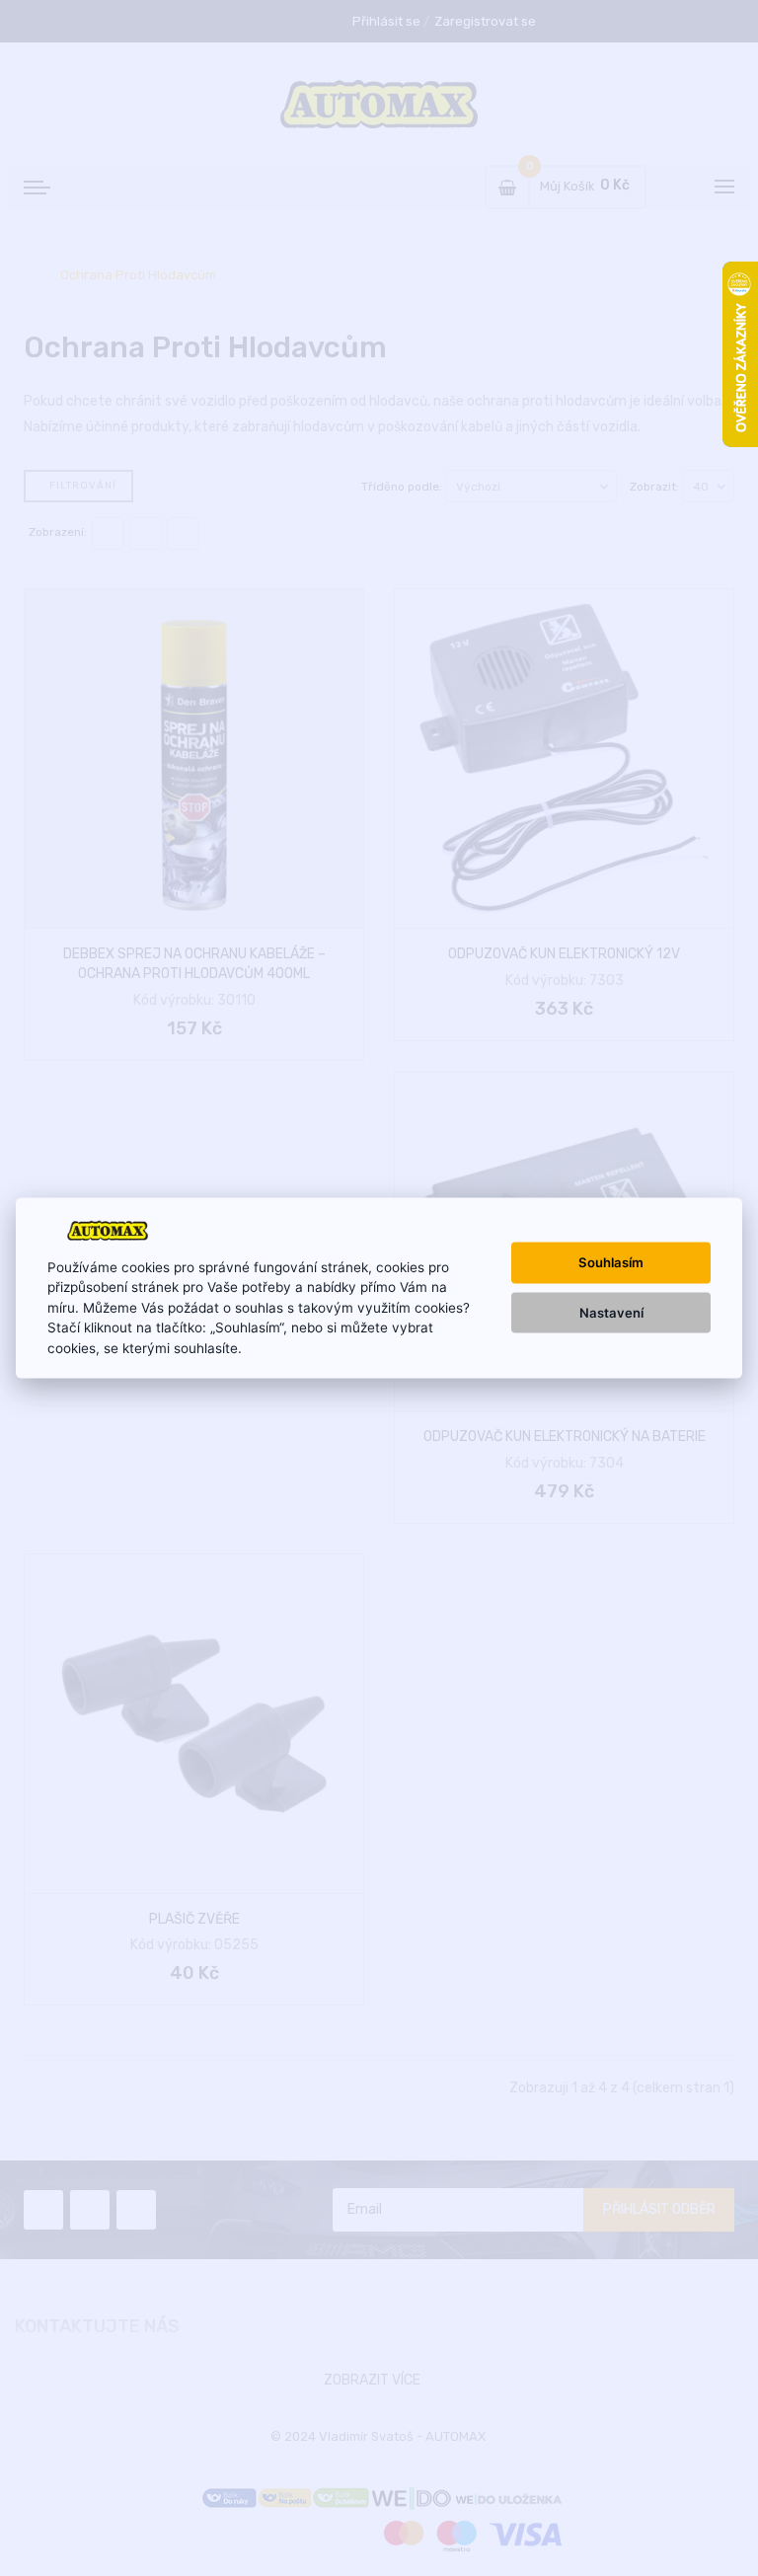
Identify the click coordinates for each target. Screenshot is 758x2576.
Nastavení (611, 1312)
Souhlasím (611, 1262)
